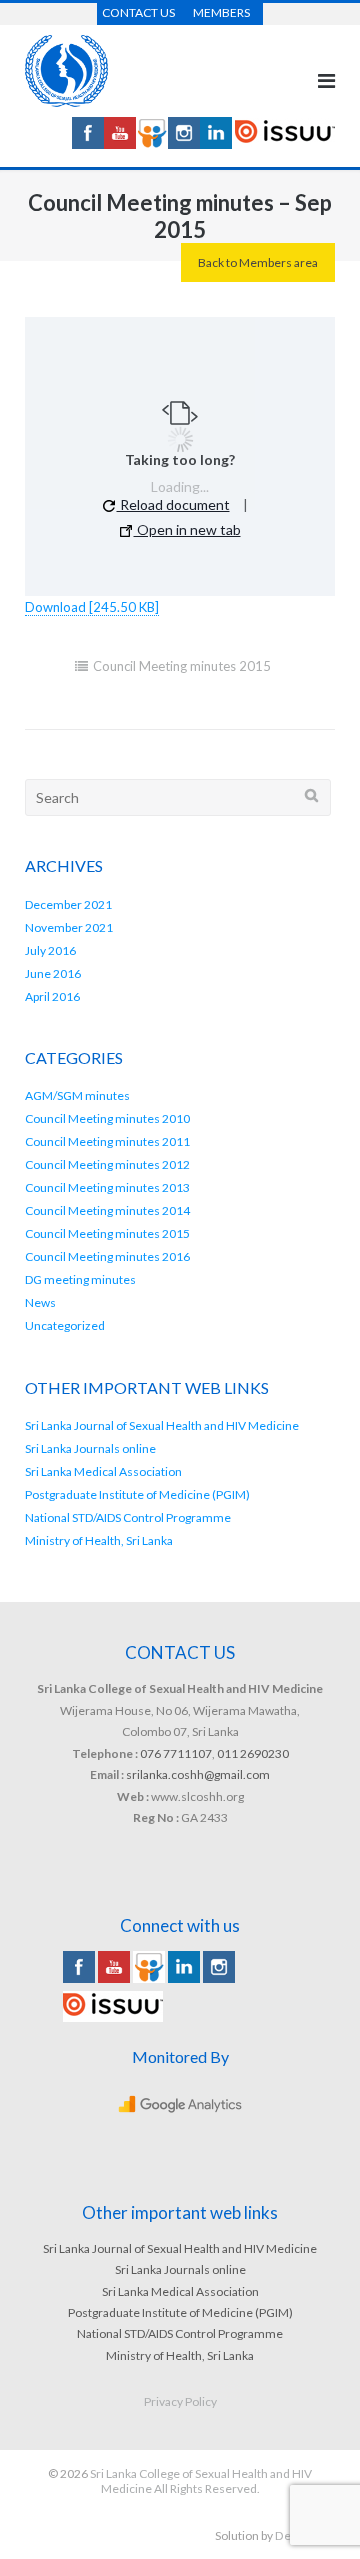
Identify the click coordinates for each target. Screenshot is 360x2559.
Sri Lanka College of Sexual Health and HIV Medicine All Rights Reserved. (201, 2481)
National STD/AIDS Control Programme (128, 1517)
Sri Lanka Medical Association (103, 1471)
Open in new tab (187, 529)
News (40, 1302)
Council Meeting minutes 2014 (107, 1210)
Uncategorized (65, 1325)
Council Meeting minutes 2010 (107, 1118)
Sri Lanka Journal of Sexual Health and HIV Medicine (162, 1425)
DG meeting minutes (80, 1279)
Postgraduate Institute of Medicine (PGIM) (137, 1494)
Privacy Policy (180, 2401)
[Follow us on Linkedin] (216, 143)
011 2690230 (253, 1753)
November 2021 (69, 927)
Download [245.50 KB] (92, 607)
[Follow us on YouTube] (120, 143)
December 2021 (68, 904)
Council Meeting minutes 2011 (107, 1141)
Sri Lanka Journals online (90, 1448)
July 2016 (50, 950)
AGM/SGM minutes (77, 1095)
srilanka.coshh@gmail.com (198, 1774)
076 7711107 (176, 1753)
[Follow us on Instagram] (184, 143)
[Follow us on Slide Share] (152, 143)
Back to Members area (258, 262)
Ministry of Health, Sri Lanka (99, 1540)
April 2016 (52, 996)
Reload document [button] (173, 504)
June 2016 (53, 973)
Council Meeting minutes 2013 (107, 1187)
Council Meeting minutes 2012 (107, 1164)
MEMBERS (221, 12)
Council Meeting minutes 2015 (182, 666)
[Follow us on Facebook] (88, 143)
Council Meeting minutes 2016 (107, 1256)
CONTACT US (138, 12)
